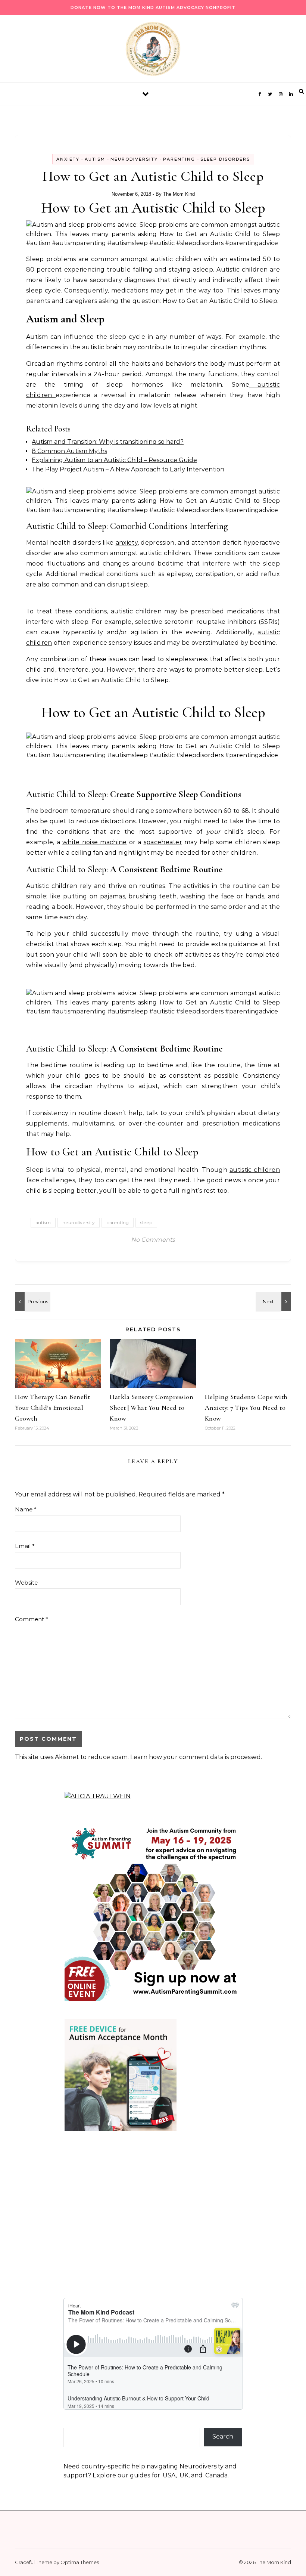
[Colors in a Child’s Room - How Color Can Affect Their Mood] (32, 1301)
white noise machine (95, 842)
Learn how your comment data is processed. (196, 1757)
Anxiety (68, 159)
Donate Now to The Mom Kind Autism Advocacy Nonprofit (153, 7)
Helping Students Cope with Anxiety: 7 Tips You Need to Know (246, 1408)
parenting (118, 1222)
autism (43, 1222)
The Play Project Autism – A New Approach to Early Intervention (128, 469)
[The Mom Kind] (153, 51)
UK (184, 2475)
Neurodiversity (134, 159)
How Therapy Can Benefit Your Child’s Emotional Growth (53, 1408)
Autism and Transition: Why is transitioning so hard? (108, 442)
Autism (95, 159)
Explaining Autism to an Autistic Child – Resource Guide (114, 460)
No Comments (153, 1240)
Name (26, 1509)
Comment (32, 1619)
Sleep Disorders (225, 159)
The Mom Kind (179, 194)
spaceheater (163, 842)
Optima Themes (80, 2562)
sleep (146, 1222)
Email (25, 1546)
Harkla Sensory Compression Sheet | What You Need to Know (152, 1408)
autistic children (136, 611)
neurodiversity (79, 1222)
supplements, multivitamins (70, 1123)
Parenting (179, 159)
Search (223, 2436)
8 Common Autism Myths (69, 451)
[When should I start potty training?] (274, 1301)
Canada (216, 2475)
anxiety (127, 543)
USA (169, 2475)
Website (26, 1583)
